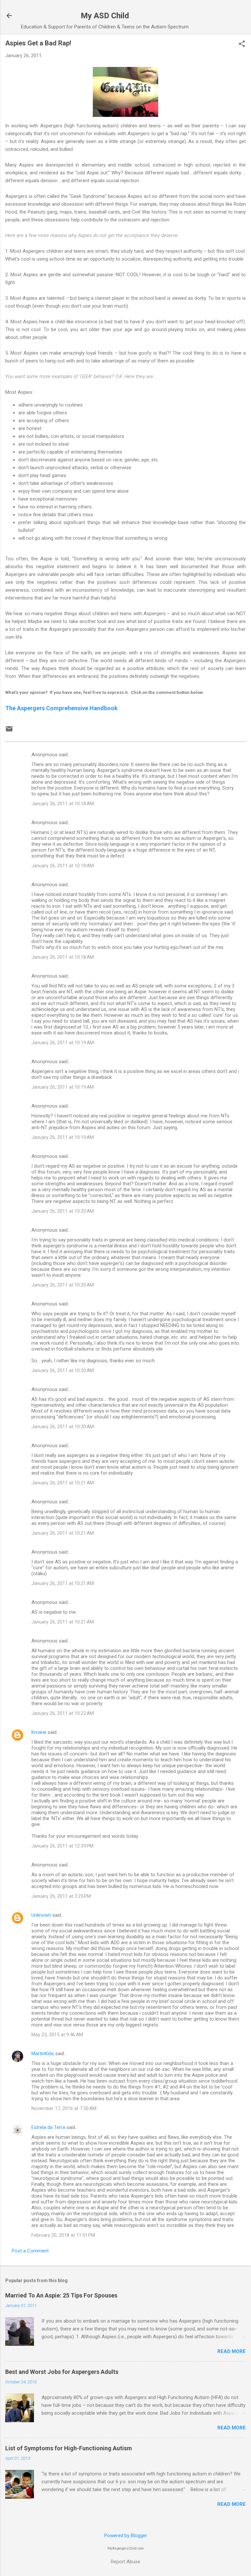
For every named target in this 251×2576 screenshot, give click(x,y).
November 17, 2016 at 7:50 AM (64, 2108)
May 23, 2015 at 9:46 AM (57, 2035)
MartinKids (43, 2054)
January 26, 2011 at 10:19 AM (63, 1043)
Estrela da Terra (48, 2127)
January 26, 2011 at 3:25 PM (61, 1896)
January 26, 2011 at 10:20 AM (63, 1211)
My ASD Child (105, 16)
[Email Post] (9, 731)
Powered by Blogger (126, 2536)
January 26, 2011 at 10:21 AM (63, 1483)
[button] (242, 44)
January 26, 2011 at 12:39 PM (62, 1846)
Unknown (41, 1915)
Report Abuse (125, 2562)
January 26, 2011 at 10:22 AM (63, 1713)
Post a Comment (30, 2251)
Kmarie (39, 1732)
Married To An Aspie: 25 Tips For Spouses (61, 2295)
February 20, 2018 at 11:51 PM (63, 2235)
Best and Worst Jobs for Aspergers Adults (62, 2372)
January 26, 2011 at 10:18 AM (63, 804)
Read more (232, 2351)
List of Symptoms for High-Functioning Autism (69, 2448)
